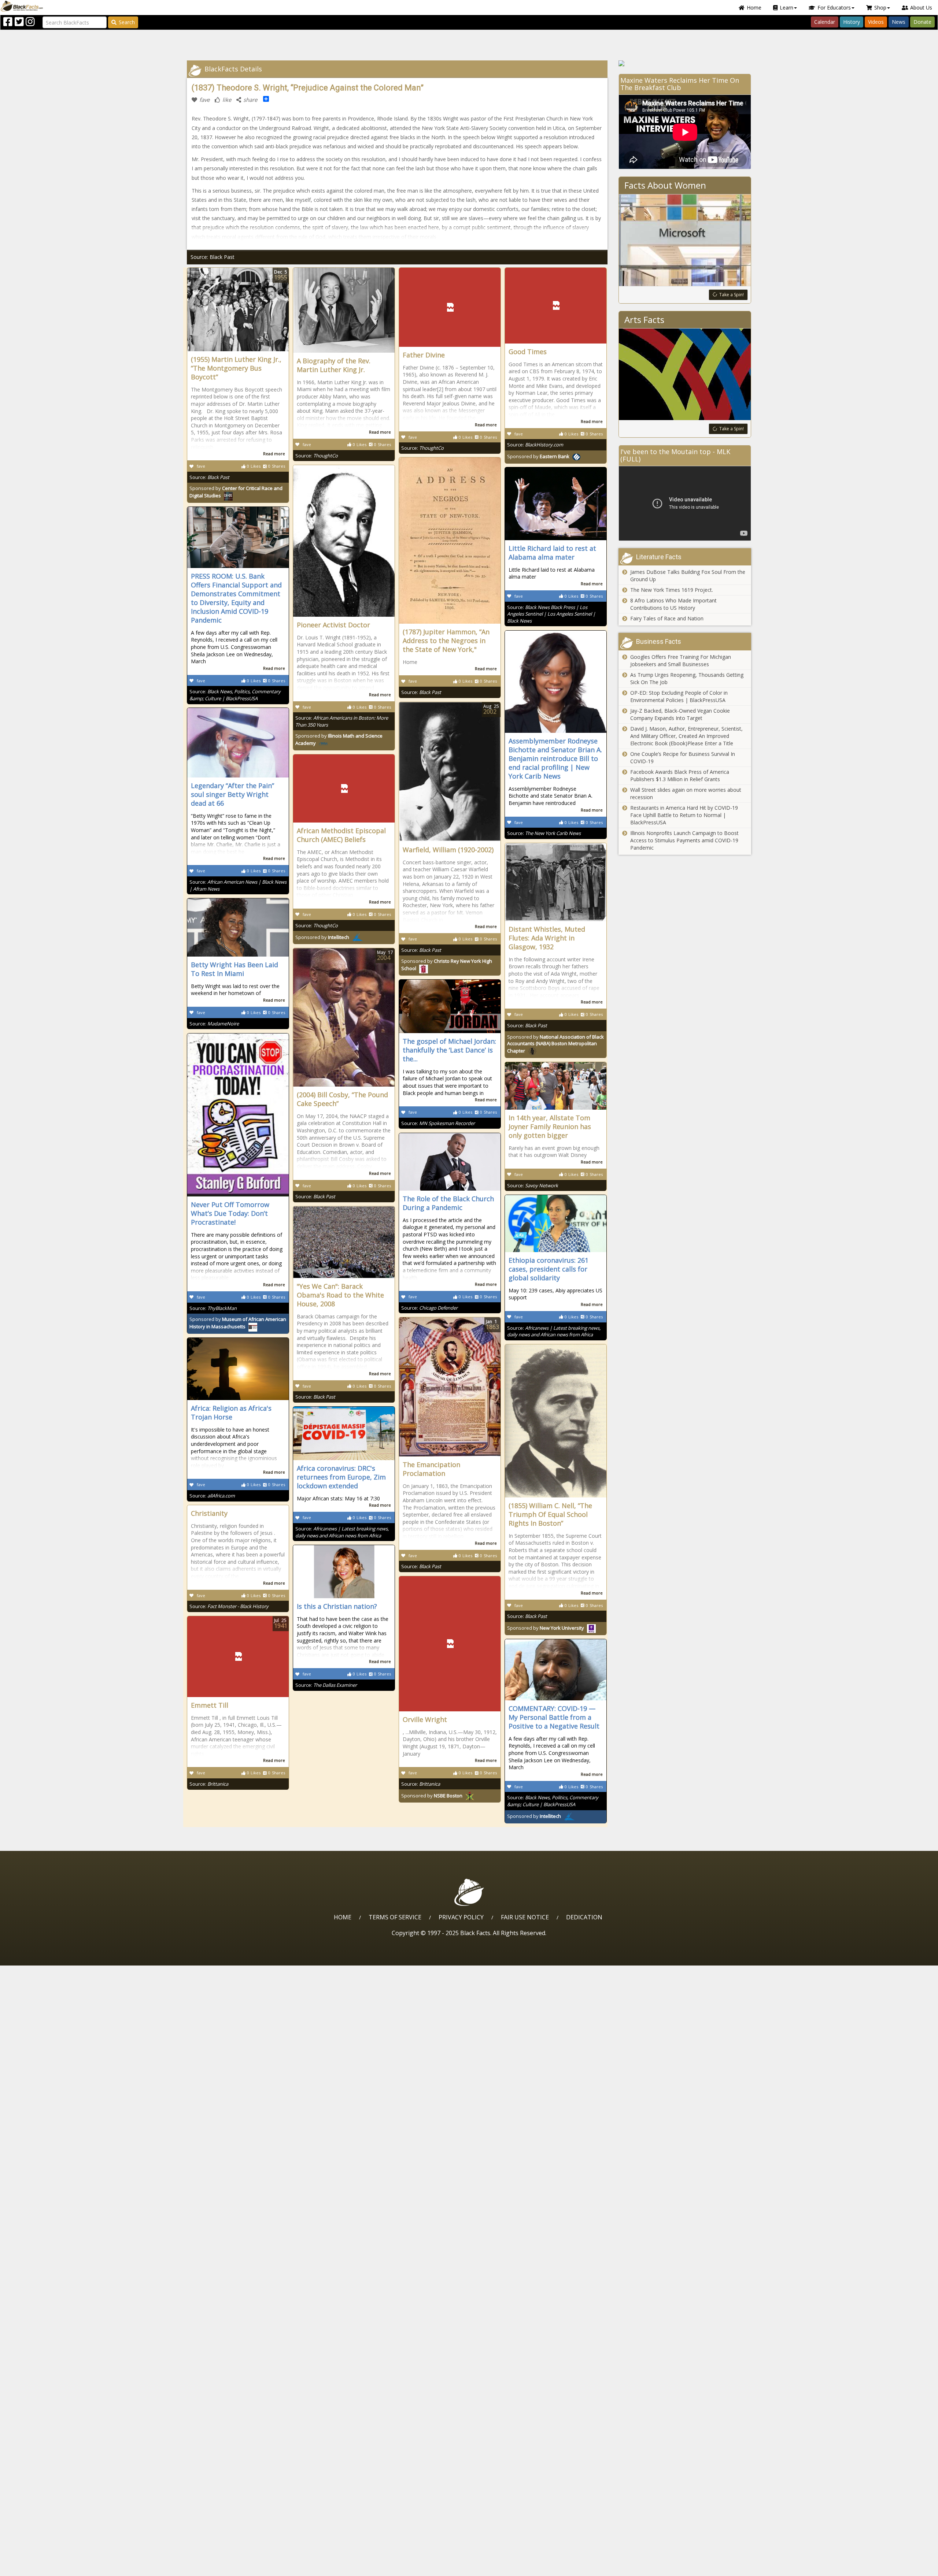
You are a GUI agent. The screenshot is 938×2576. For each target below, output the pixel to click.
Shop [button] (880, 8)
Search (127, 22)
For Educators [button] (834, 8)
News (899, 22)
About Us (921, 8)
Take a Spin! (732, 295)
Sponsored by (538, 456)
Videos (876, 22)
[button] (37, 2568)
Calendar (825, 22)
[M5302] (685, 63)
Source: (209, 477)
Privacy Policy (461, 1917)
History (852, 22)
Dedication (584, 1917)
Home (754, 8)
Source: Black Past (213, 257)
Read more (274, 454)
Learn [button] (786, 8)
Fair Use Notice (525, 1917)
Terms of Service (395, 1917)
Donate (922, 22)
